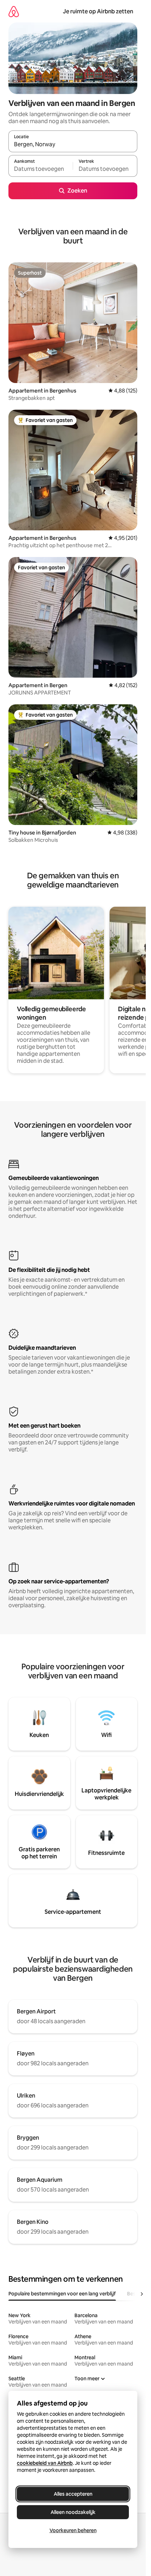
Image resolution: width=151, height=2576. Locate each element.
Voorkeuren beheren (73, 2530)
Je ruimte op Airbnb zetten (98, 11)
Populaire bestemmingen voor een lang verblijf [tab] (62, 2294)
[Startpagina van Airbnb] (14, 11)
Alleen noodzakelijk (73, 2512)
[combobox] (73, 145)
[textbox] (41, 169)
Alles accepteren (73, 2494)
